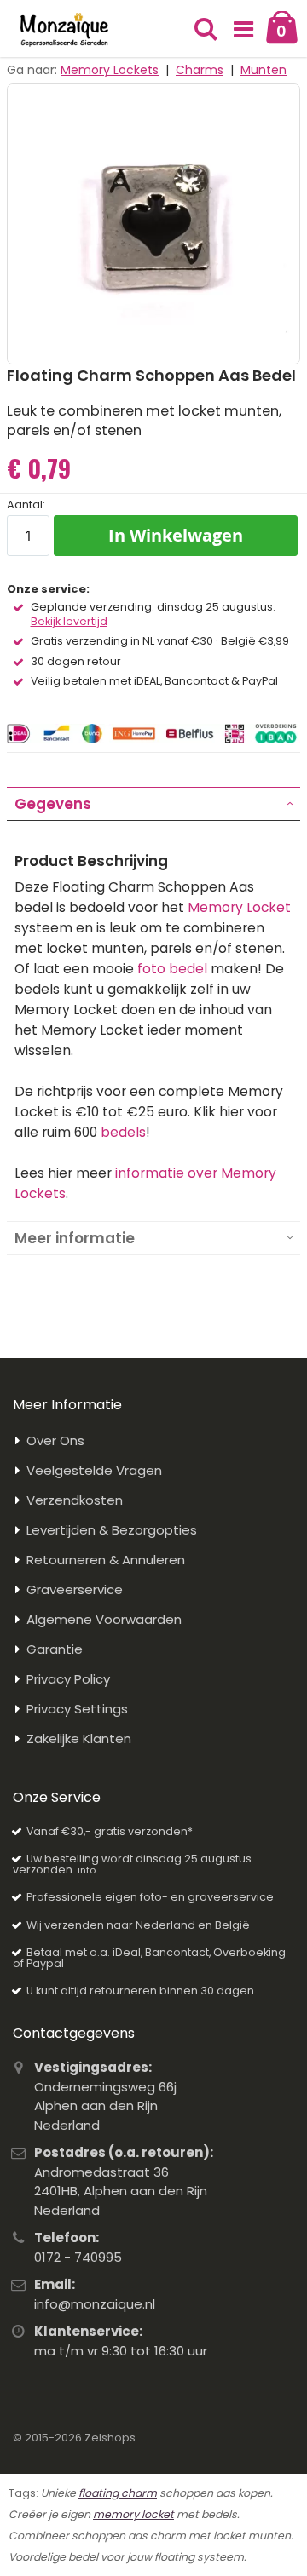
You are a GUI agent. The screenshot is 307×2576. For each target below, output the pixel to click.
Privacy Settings (77, 1709)
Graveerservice (75, 1589)
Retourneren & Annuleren (106, 1560)
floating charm (118, 2493)
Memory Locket (239, 907)
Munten (264, 70)
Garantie (55, 1649)
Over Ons (55, 1440)
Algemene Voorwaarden (104, 1619)
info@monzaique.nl (95, 2304)
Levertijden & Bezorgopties (112, 1530)
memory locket (133, 2514)
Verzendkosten (75, 1500)
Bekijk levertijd (69, 622)
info (87, 1870)
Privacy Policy (68, 1679)
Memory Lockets (110, 70)
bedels (123, 1132)
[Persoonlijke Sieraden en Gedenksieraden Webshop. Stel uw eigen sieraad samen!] (64, 30)
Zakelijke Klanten (79, 1738)
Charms (200, 70)
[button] (244, 30)
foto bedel (172, 969)
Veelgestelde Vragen (94, 1470)
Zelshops (110, 2438)
